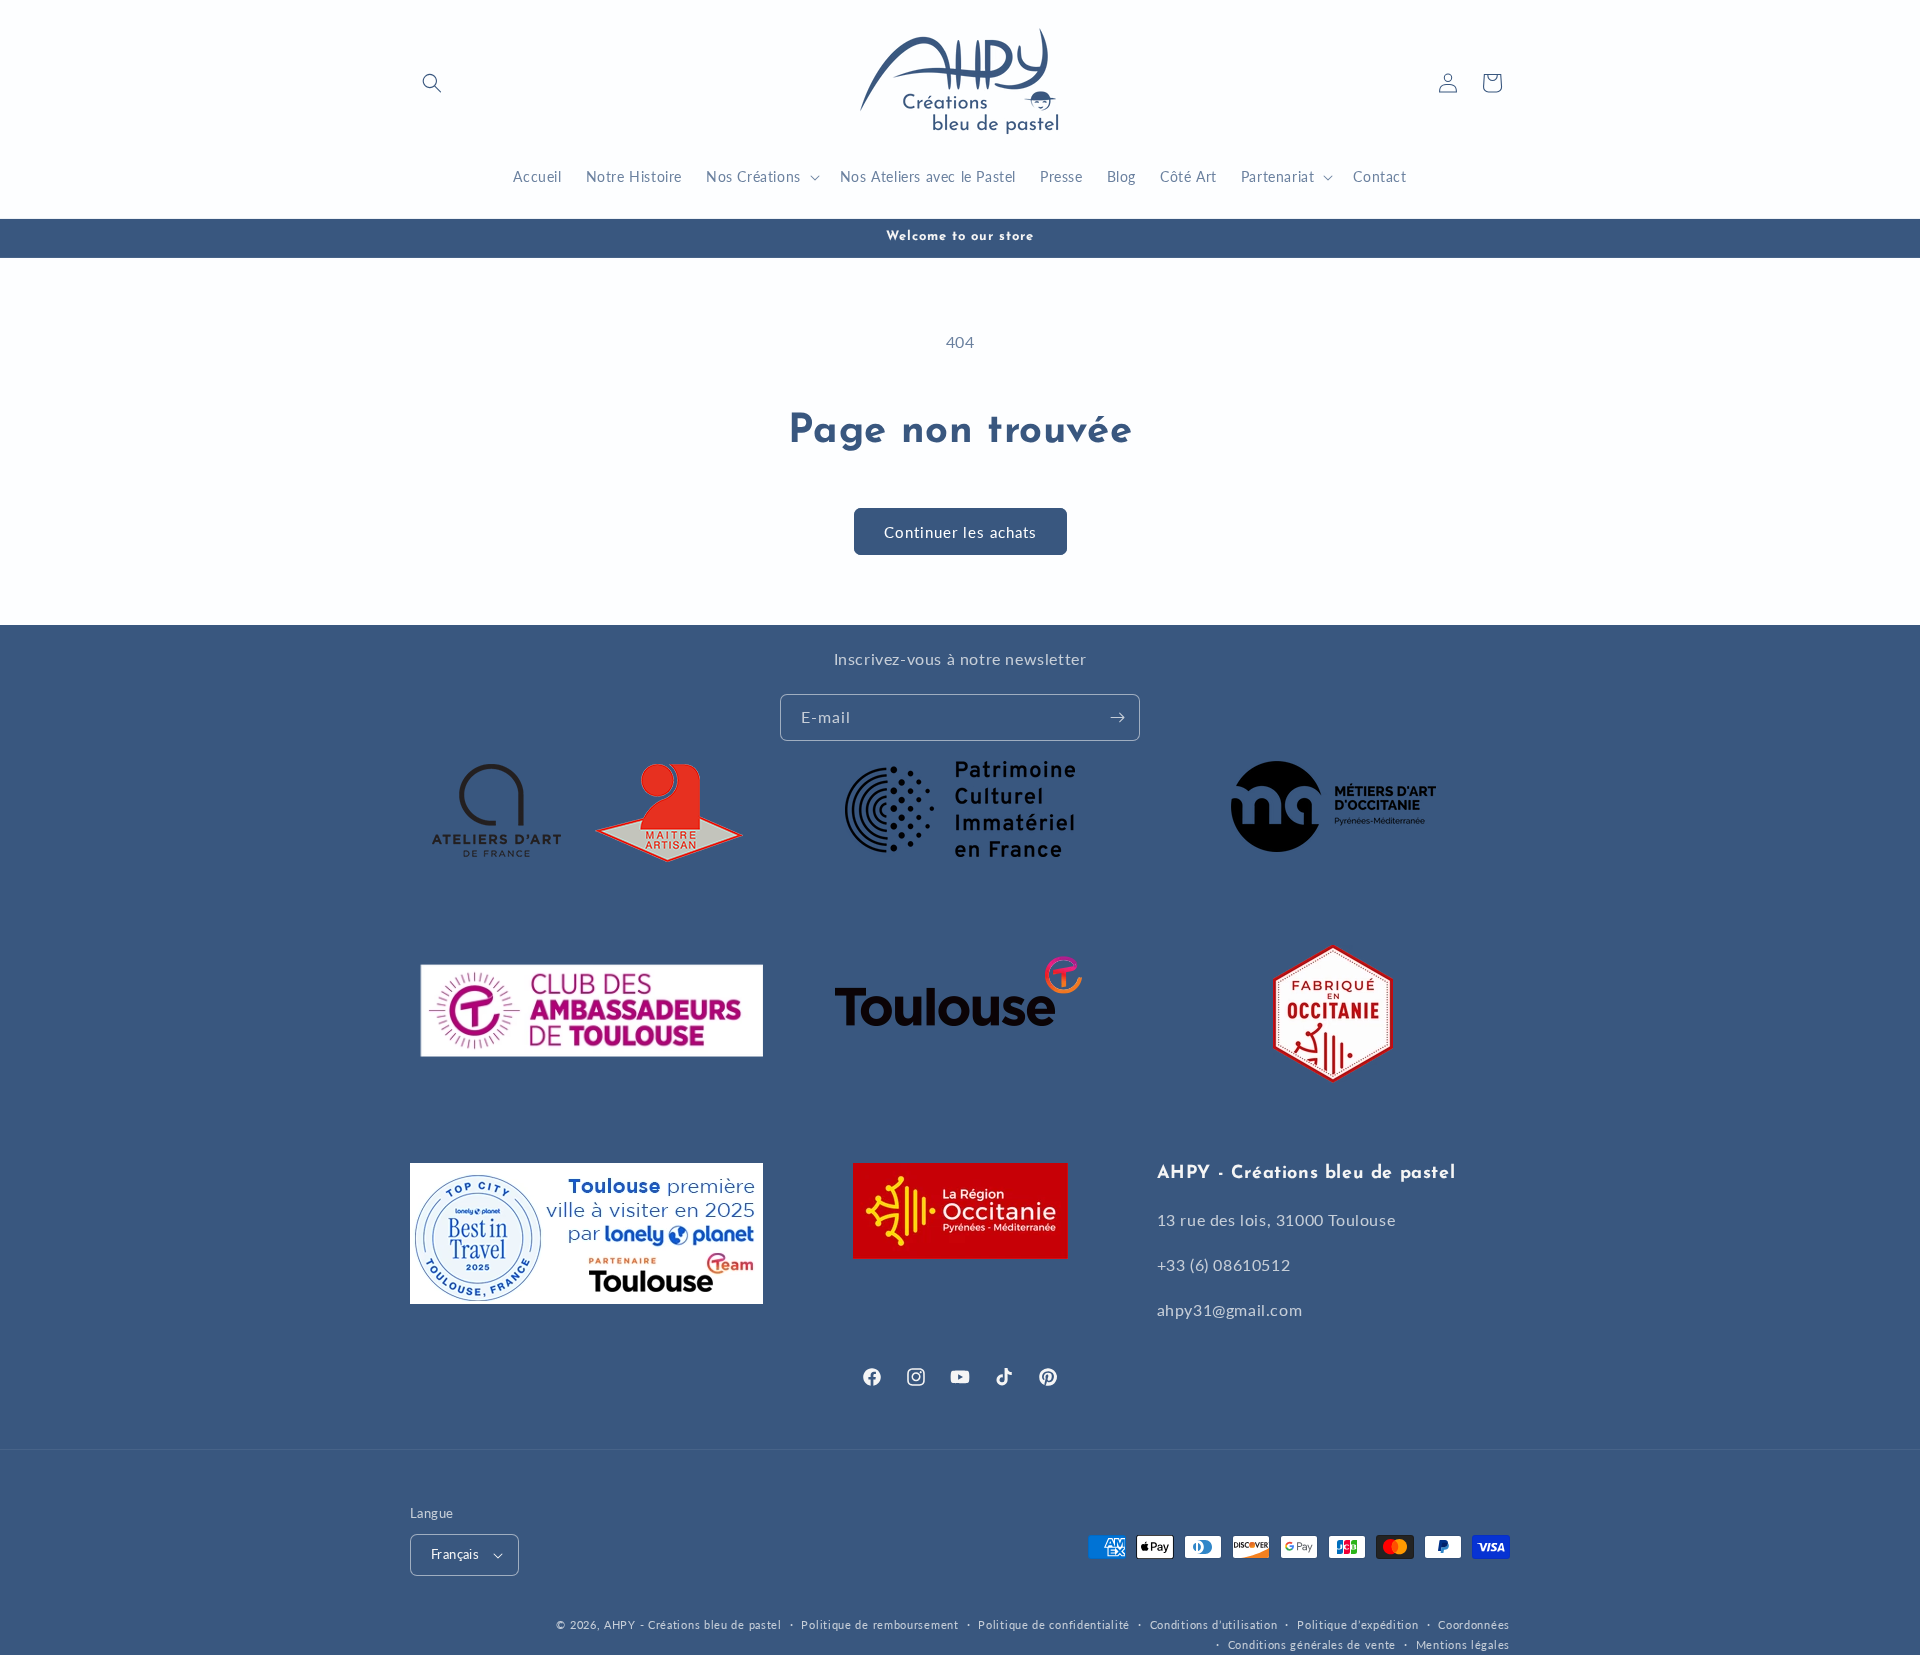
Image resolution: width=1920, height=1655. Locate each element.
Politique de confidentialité (1054, 1623)
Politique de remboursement (879, 1623)
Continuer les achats (960, 532)
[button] (432, 83)
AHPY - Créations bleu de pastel (693, 1624)
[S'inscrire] (1117, 717)
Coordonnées (1474, 1623)
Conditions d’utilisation (1214, 1623)
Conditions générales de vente (1312, 1644)
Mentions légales (1463, 1644)
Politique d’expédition (1357, 1623)
